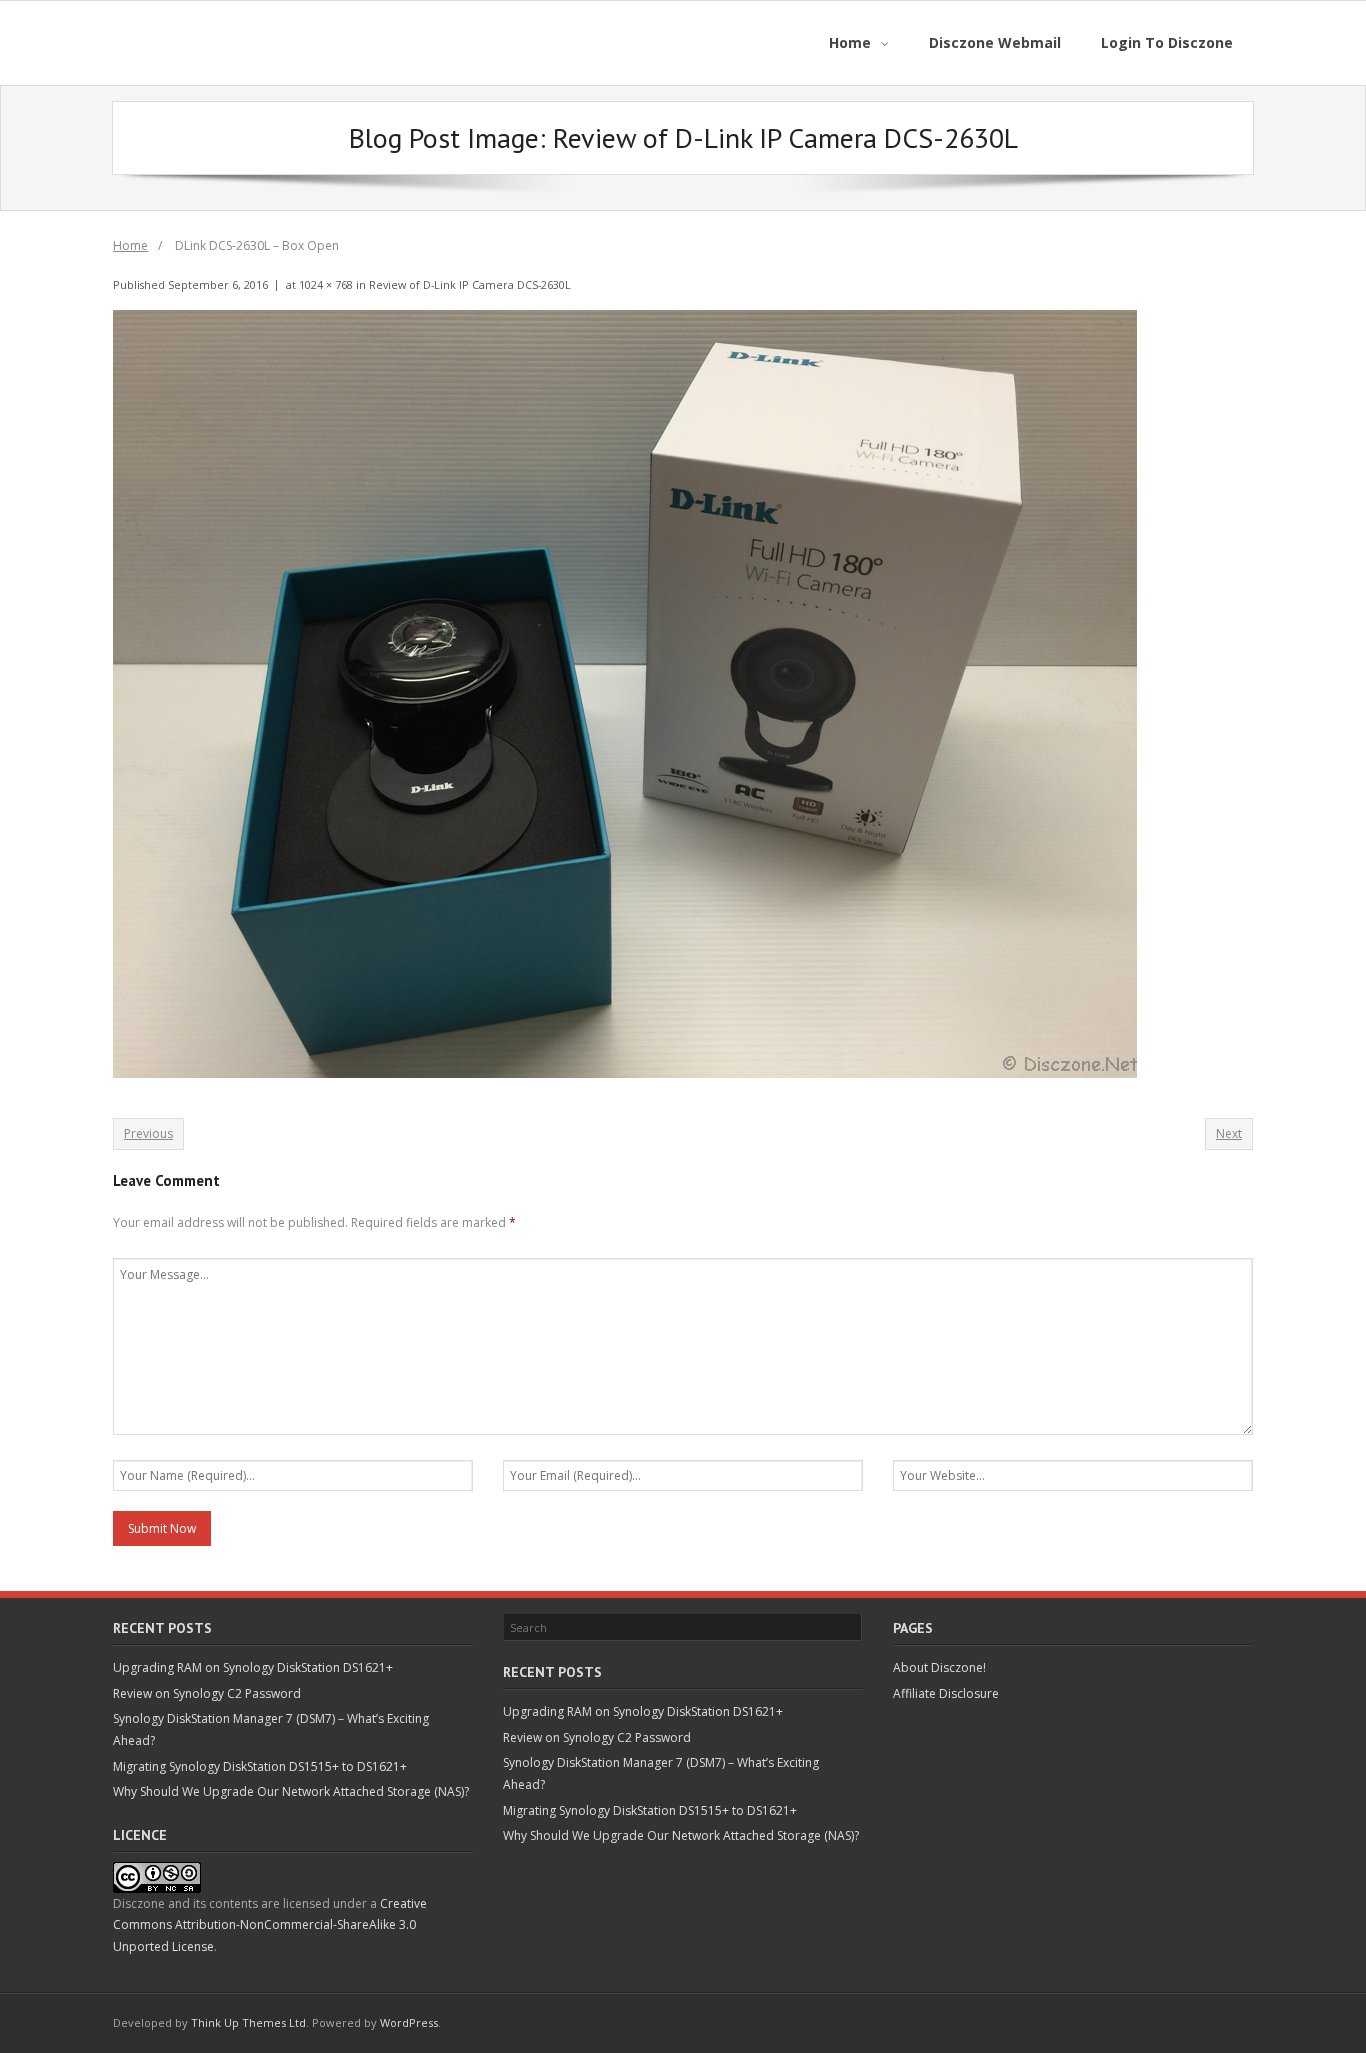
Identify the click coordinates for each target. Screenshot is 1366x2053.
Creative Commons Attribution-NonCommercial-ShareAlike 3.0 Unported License (270, 1925)
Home (130, 245)
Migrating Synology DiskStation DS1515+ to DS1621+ (260, 1766)
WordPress (409, 2022)
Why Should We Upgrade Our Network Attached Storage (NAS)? (291, 1791)
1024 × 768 (326, 284)
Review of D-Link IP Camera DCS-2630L (470, 284)
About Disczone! (939, 1667)
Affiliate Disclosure (946, 1693)
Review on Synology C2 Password (207, 1693)
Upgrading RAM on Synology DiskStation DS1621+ (253, 1667)
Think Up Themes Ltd (248, 2022)
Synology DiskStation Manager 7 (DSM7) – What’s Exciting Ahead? (271, 1729)
